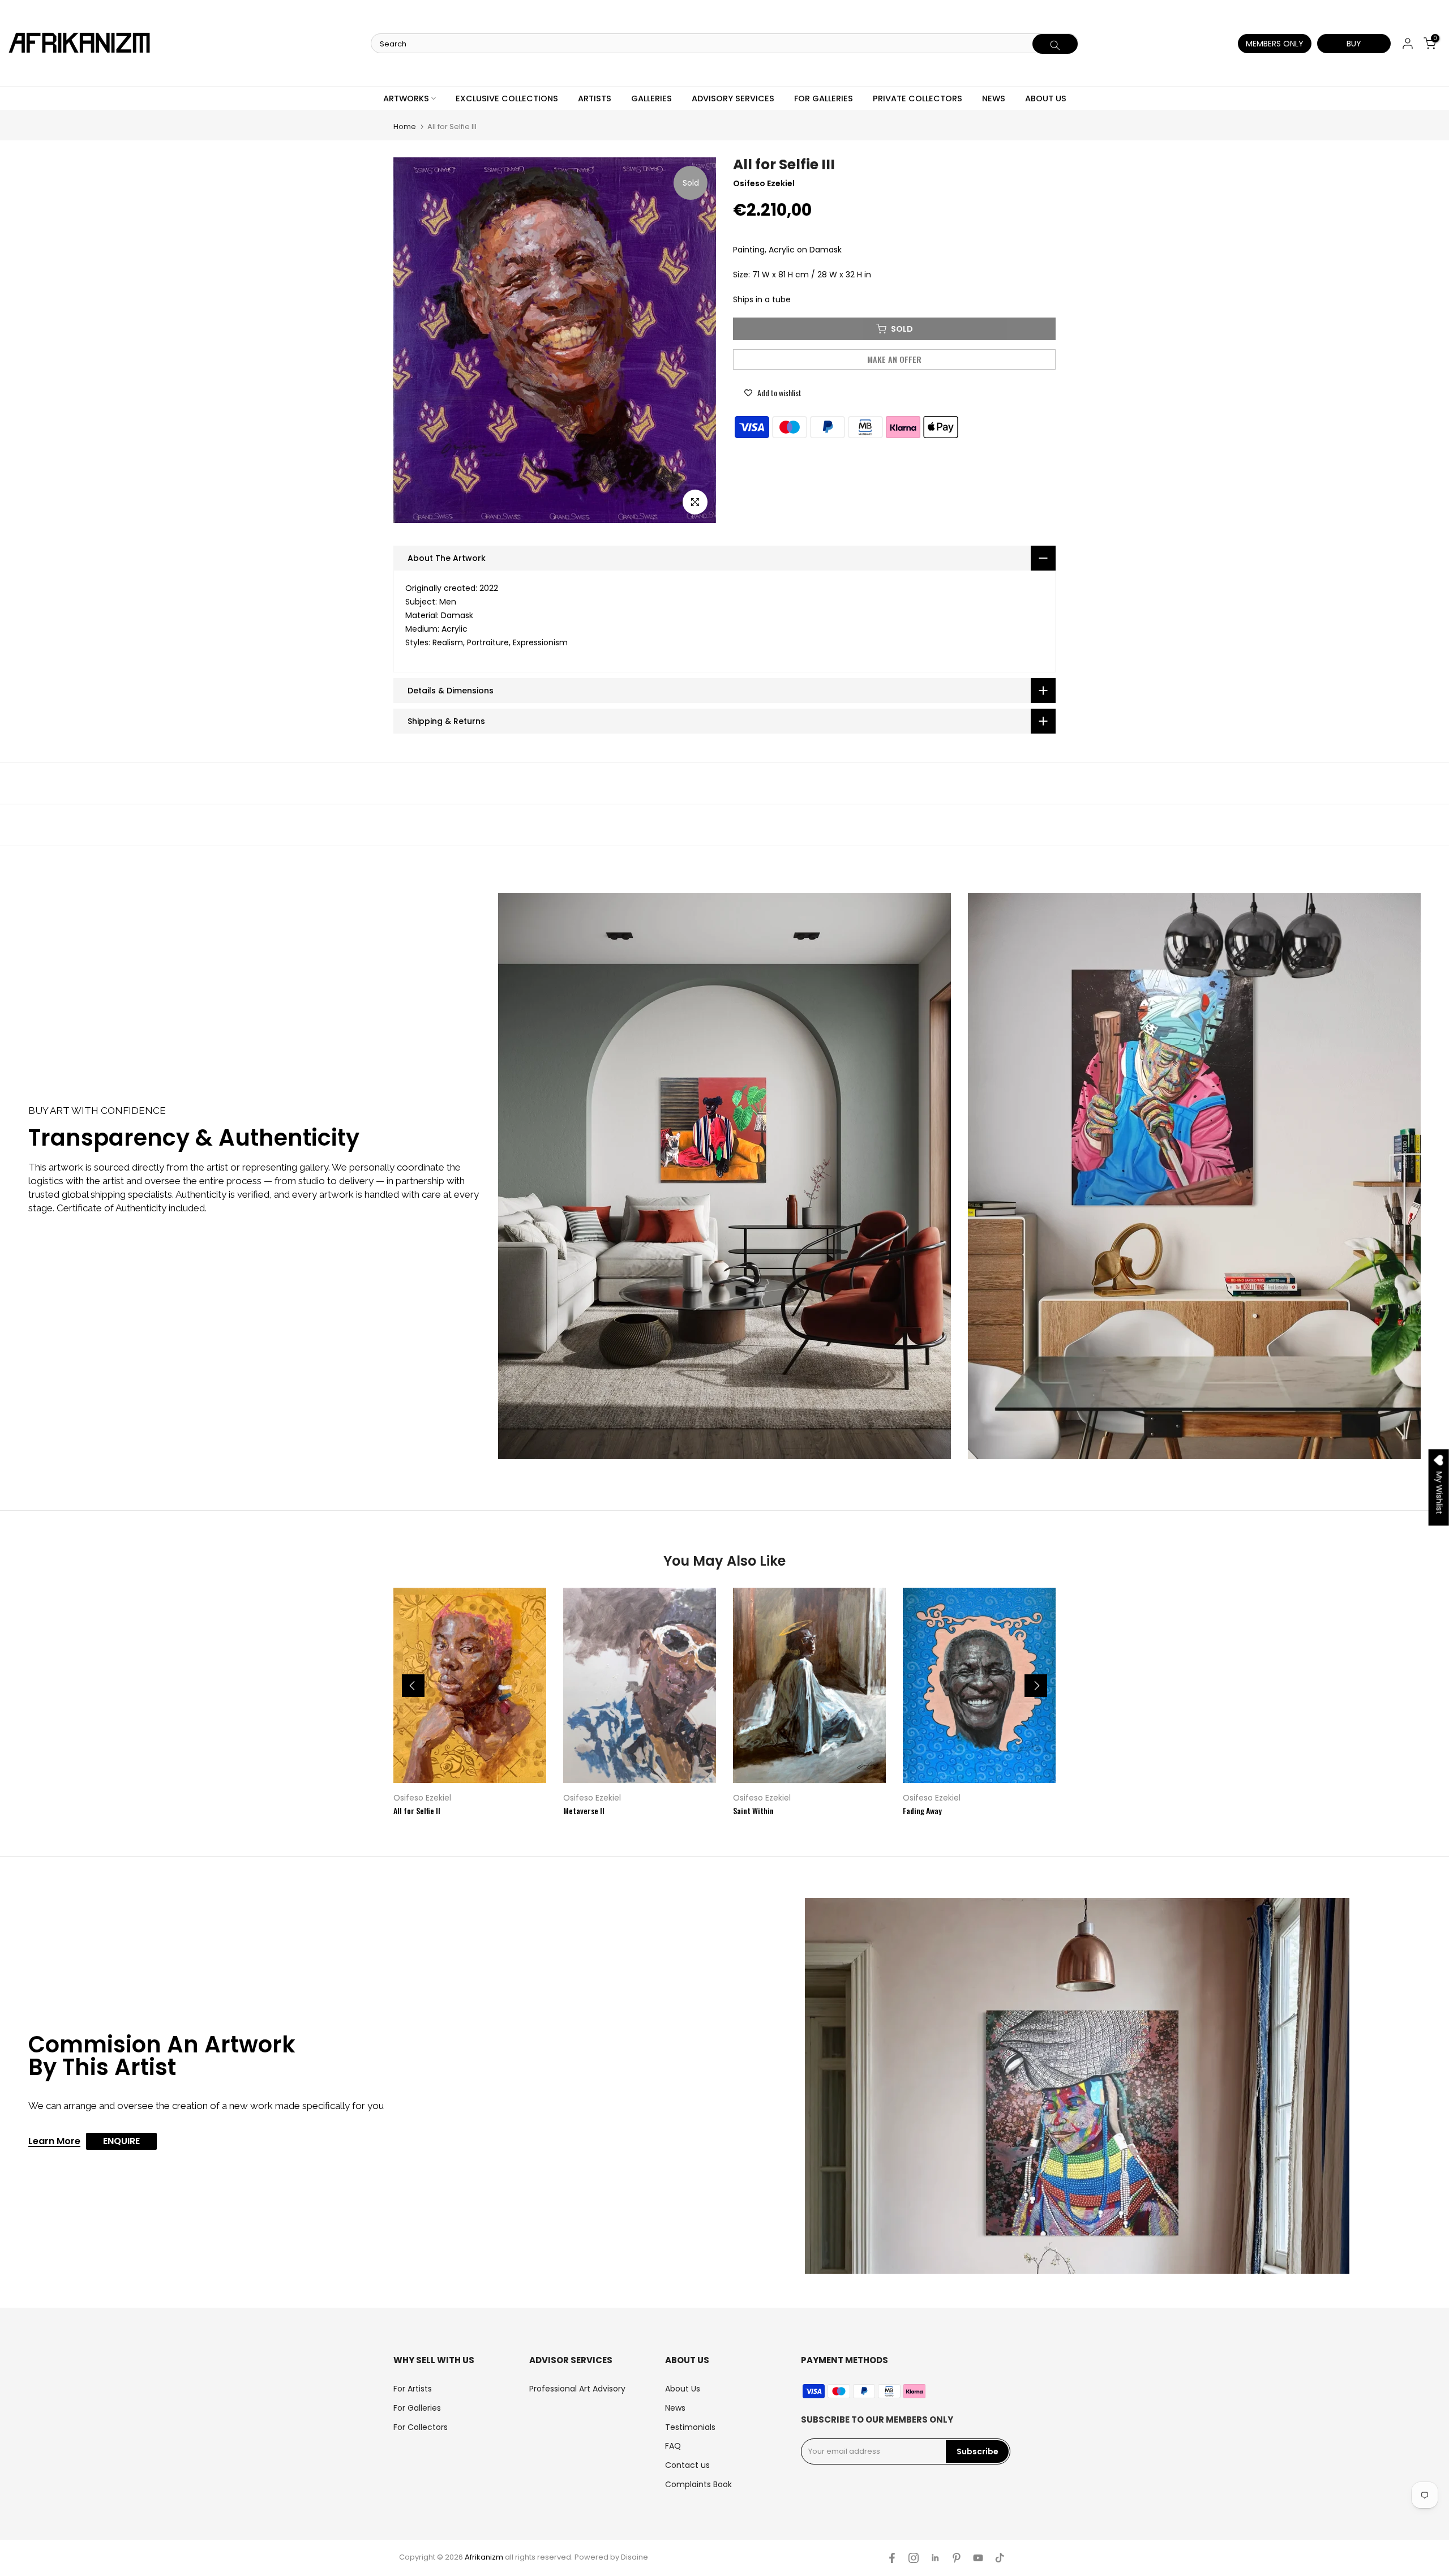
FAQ (673, 2446)
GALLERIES (651, 98)
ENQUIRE (121, 2141)
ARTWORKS (406, 98)
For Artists (413, 2389)
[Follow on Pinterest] (957, 2558)
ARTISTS (595, 98)
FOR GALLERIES (824, 98)
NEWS (994, 98)
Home (405, 127)
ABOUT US (1046, 98)
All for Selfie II (417, 1810)
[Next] (1036, 1686)
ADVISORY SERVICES (733, 98)
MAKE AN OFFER (895, 359)
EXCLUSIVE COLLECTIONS (507, 98)
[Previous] (413, 1686)
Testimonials (690, 2427)
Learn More (54, 2142)
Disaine (635, 2557)
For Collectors (421, 2427)
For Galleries (417, 2408)
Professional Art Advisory (577, 2389)
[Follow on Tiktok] (1000, 2558)
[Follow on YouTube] (978, 2558)
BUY (1354, 44)
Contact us (687, 2465)
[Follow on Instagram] (914, 2558)
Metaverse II (584, 1810)
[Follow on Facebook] (892, 2558)
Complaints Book (698, 2484)
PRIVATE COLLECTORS (918, 98)
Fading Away (922, 1810)
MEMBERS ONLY (1275, 44)
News (675, 2408)
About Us (683, 2389)
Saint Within (753, 1810)
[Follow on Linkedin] (935, 2558)
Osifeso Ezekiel (422, 1798)
